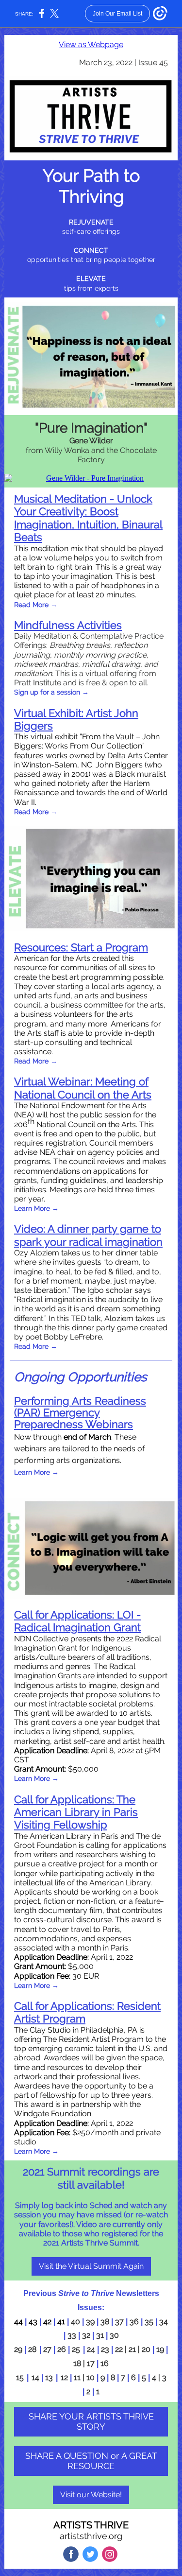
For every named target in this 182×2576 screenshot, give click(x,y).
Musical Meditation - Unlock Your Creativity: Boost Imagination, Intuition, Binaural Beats (88, 518)
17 (92, 2363)
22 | (121, 2349)
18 (77, 2363)
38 (105, 2322)
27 (47, 2349)
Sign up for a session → (51, 692)
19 (160, 2349)
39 (90, 2322)
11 (78, 2377)
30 (114, 2335)
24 (91, 2349)
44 (18, 2322)
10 (91, 2377)
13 (49, 2377)
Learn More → (36, 1208)
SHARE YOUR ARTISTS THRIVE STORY (91, 2421)
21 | (135, 2349)
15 (20, 2377)
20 (146, 2349)
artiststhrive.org (91, 2536)
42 (47, 2322)
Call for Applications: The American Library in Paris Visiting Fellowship (76, 1812)
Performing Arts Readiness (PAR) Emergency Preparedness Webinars (80, 1412)
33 (72, 2335)
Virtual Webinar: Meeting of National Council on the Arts (83, 1088)
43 (33, 2322)
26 (62, 2349)
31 (100, 2335)
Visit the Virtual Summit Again (91, 2266)
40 (75, 2322)
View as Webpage (91, 44)
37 (119, 2322)
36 (134, 2322)
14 (36, 2377)
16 (105, 2363)
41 (61, 2322)
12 (64, 2377)
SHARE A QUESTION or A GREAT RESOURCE (91, 2461)
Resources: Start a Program (81, 947)
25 (76, 2349)
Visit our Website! (91, 2495)
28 (32, 2349)
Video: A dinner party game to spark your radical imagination (88, 1235)
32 (86, 2335)
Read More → (36, 605)
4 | (156, 2377)
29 (18, 2349)
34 (164, 2322)
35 (149, 2322)
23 (105, 2349)
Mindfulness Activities (68, 625)
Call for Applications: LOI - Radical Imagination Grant (77, 1621)
